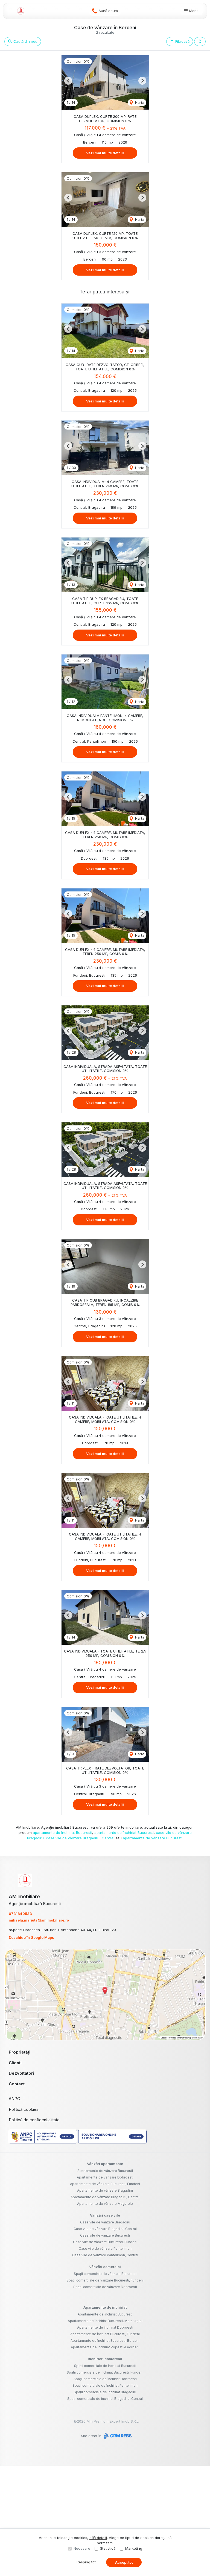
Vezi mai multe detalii (105, 153)
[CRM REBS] (117, 2436)
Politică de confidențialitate (34, 2120)
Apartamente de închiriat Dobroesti (105, 2327)
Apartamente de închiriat (105, 2307)
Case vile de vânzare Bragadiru (105, 2222)
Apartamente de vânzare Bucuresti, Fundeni (105, 2184)
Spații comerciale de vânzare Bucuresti (105, 2274)
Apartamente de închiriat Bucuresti (105, 2314)
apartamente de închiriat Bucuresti (62, 1832)
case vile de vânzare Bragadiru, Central (80, 1838)
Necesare (82, 2548)
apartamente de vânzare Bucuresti (153, 1838)
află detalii (98, 2538)
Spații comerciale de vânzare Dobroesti (105, 2287)
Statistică (108, 2548)
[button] (200, 42)
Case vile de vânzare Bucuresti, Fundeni (105, 2242)
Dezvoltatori (21, 2073)
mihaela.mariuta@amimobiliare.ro (39, 1920)
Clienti (15, 2063)
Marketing (134, 2548)
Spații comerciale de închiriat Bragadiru (105, 2392)
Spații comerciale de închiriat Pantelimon (105, 2385)
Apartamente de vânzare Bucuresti (105, 2171)
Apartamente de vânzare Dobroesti (105, 2177)
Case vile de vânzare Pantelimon (105, 2248)
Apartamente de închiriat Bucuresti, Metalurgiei (105, 2321)
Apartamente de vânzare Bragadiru (105, 2190)
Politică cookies (24, 2109)
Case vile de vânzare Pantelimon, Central (105, 2255)
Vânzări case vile (105, 2215)
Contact (17, 2084)
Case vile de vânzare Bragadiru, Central (105, 2229)
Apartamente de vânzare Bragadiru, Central (105, 2197)
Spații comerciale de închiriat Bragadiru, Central (105, 2399)
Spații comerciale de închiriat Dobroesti (105, 2379)
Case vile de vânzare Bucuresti (105, 2235)
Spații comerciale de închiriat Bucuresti (105, 2366)
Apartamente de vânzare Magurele (105, 2204)
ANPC (14, 2099)
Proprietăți (20, 2052)
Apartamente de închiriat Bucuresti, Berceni (105, 2341)
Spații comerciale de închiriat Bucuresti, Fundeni (105, 2372)
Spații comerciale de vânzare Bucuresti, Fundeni (105, 2280)
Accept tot (124, 2562)
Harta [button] (139, 102)
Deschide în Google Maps (31, 1937)
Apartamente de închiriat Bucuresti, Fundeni (105, 2334)
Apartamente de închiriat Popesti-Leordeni (105, 2347)
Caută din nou (25, 41)
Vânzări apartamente (105, 2164)
